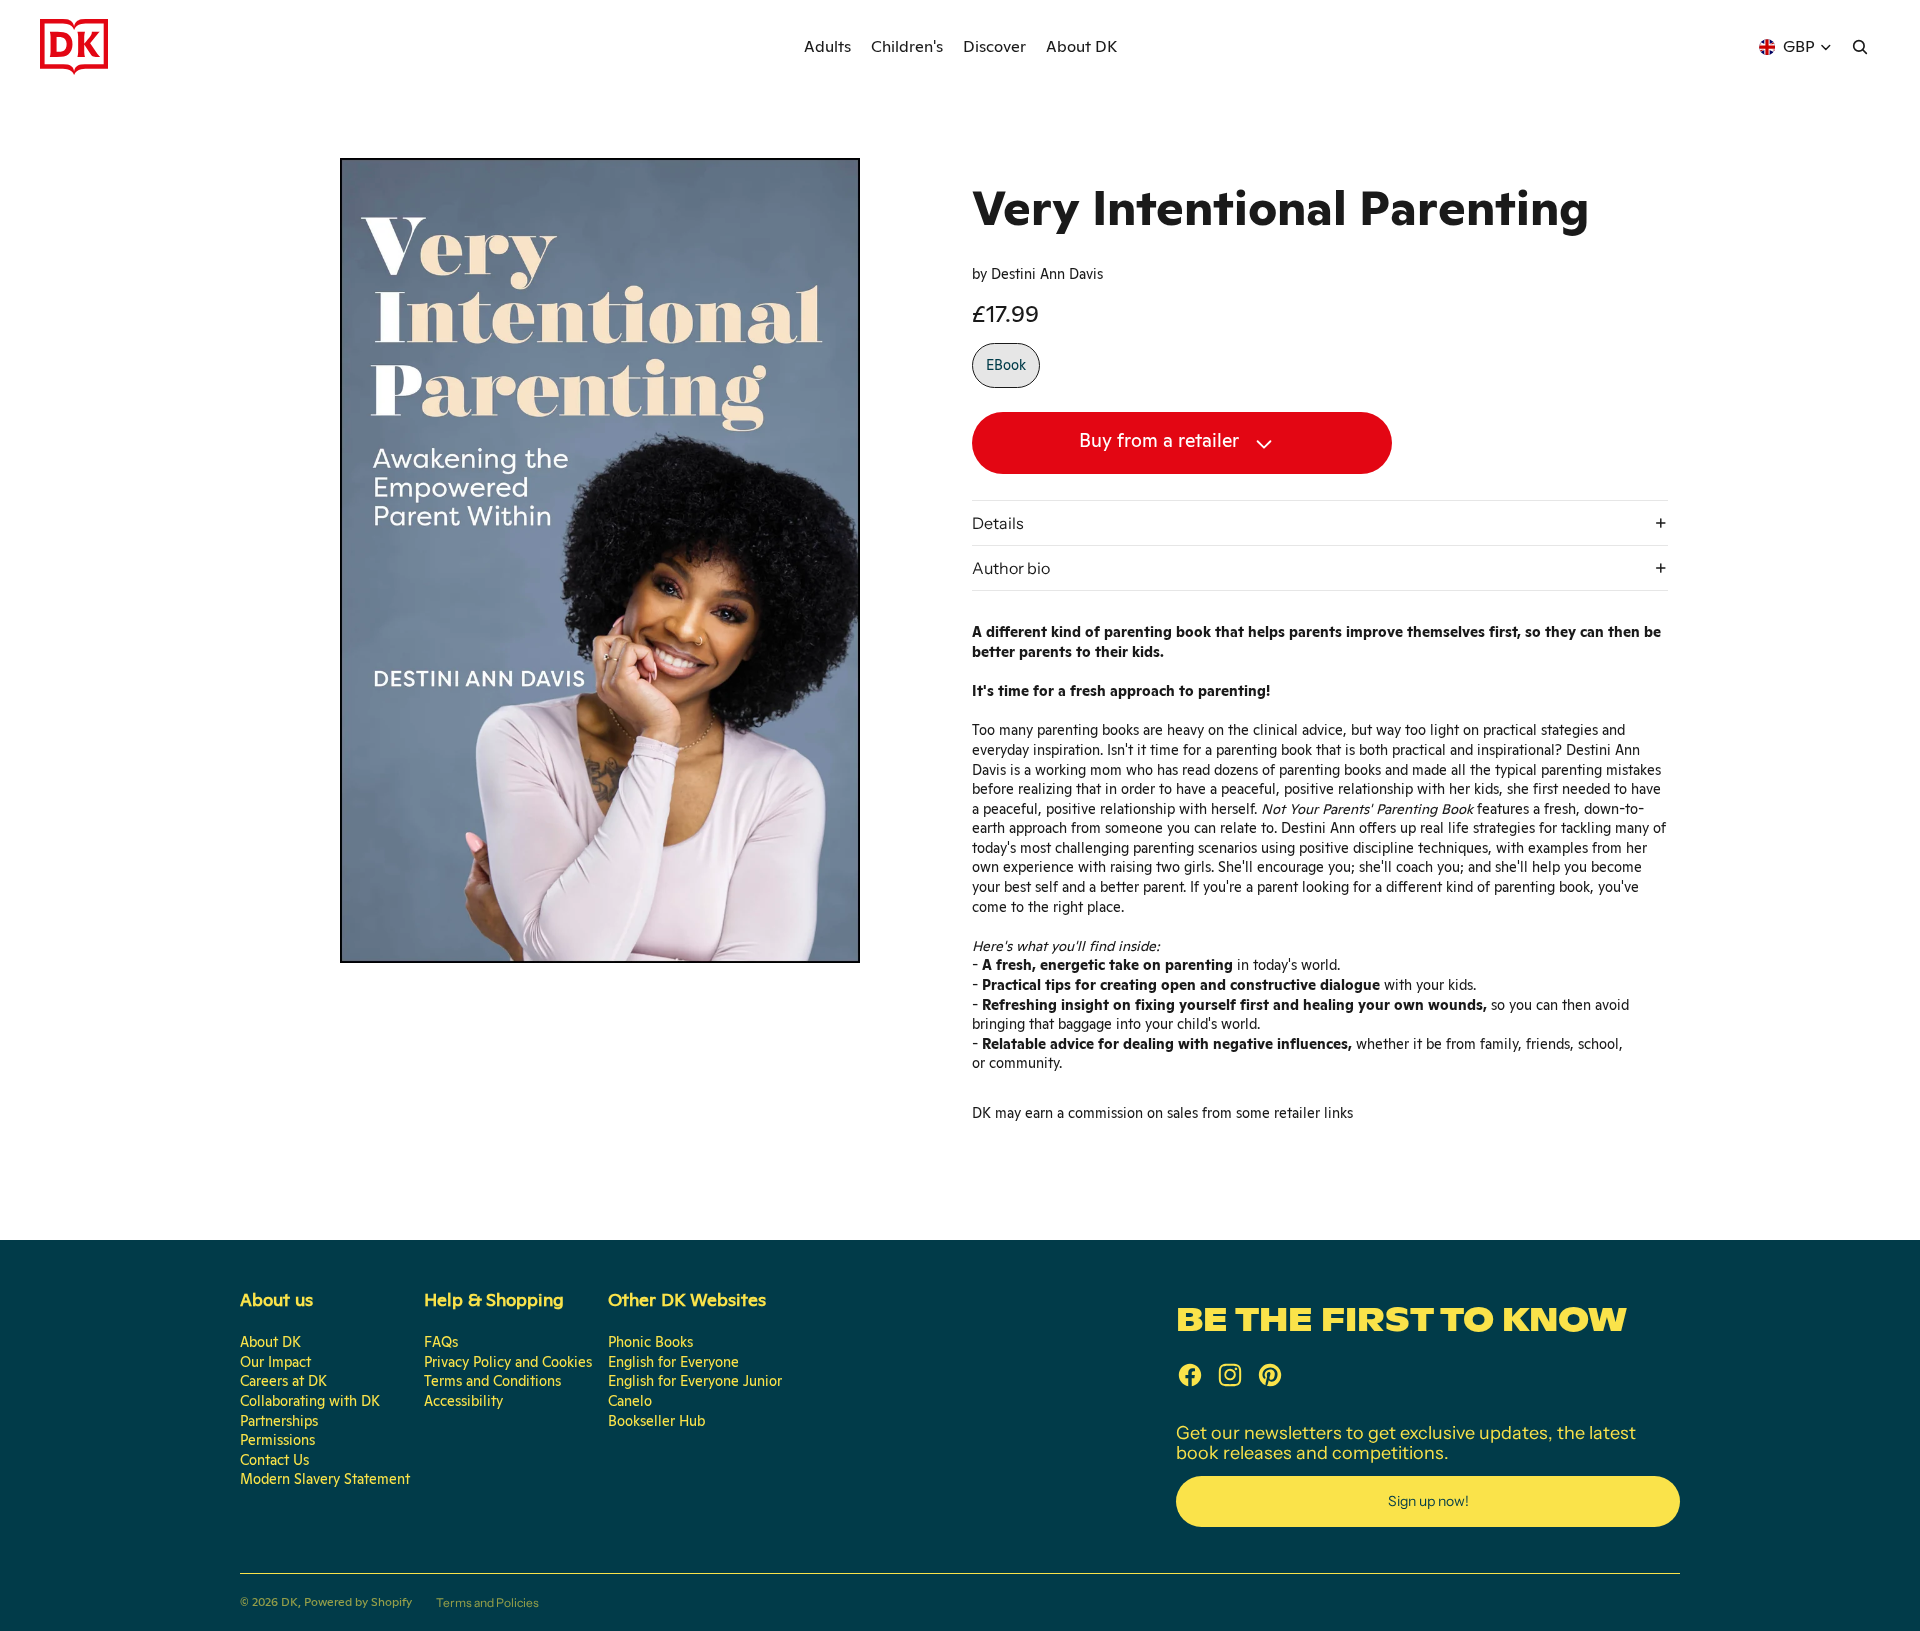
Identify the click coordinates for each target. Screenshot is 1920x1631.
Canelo (630, 1401)
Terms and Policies (487, 1602)
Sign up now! (1428, 1501)
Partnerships (279, 1421)
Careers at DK (283, 1381)
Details (998, 523)
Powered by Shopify (358, 1602)
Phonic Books (650, 1342)
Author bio (1011, 568)
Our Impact (275, 1362)
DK (289, 1602)
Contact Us (274, 1460)
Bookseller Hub (656, 1421)
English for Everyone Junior (695, 1381)
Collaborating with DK (310, 1401)
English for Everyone (673, 1362)
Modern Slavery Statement (325, 1479)
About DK (270, 1342)
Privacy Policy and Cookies (508, 1362)
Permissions (277, 1440)
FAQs (441, 1342)
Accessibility (463, 1401)
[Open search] (1860, 47)
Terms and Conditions (492, 1381)
